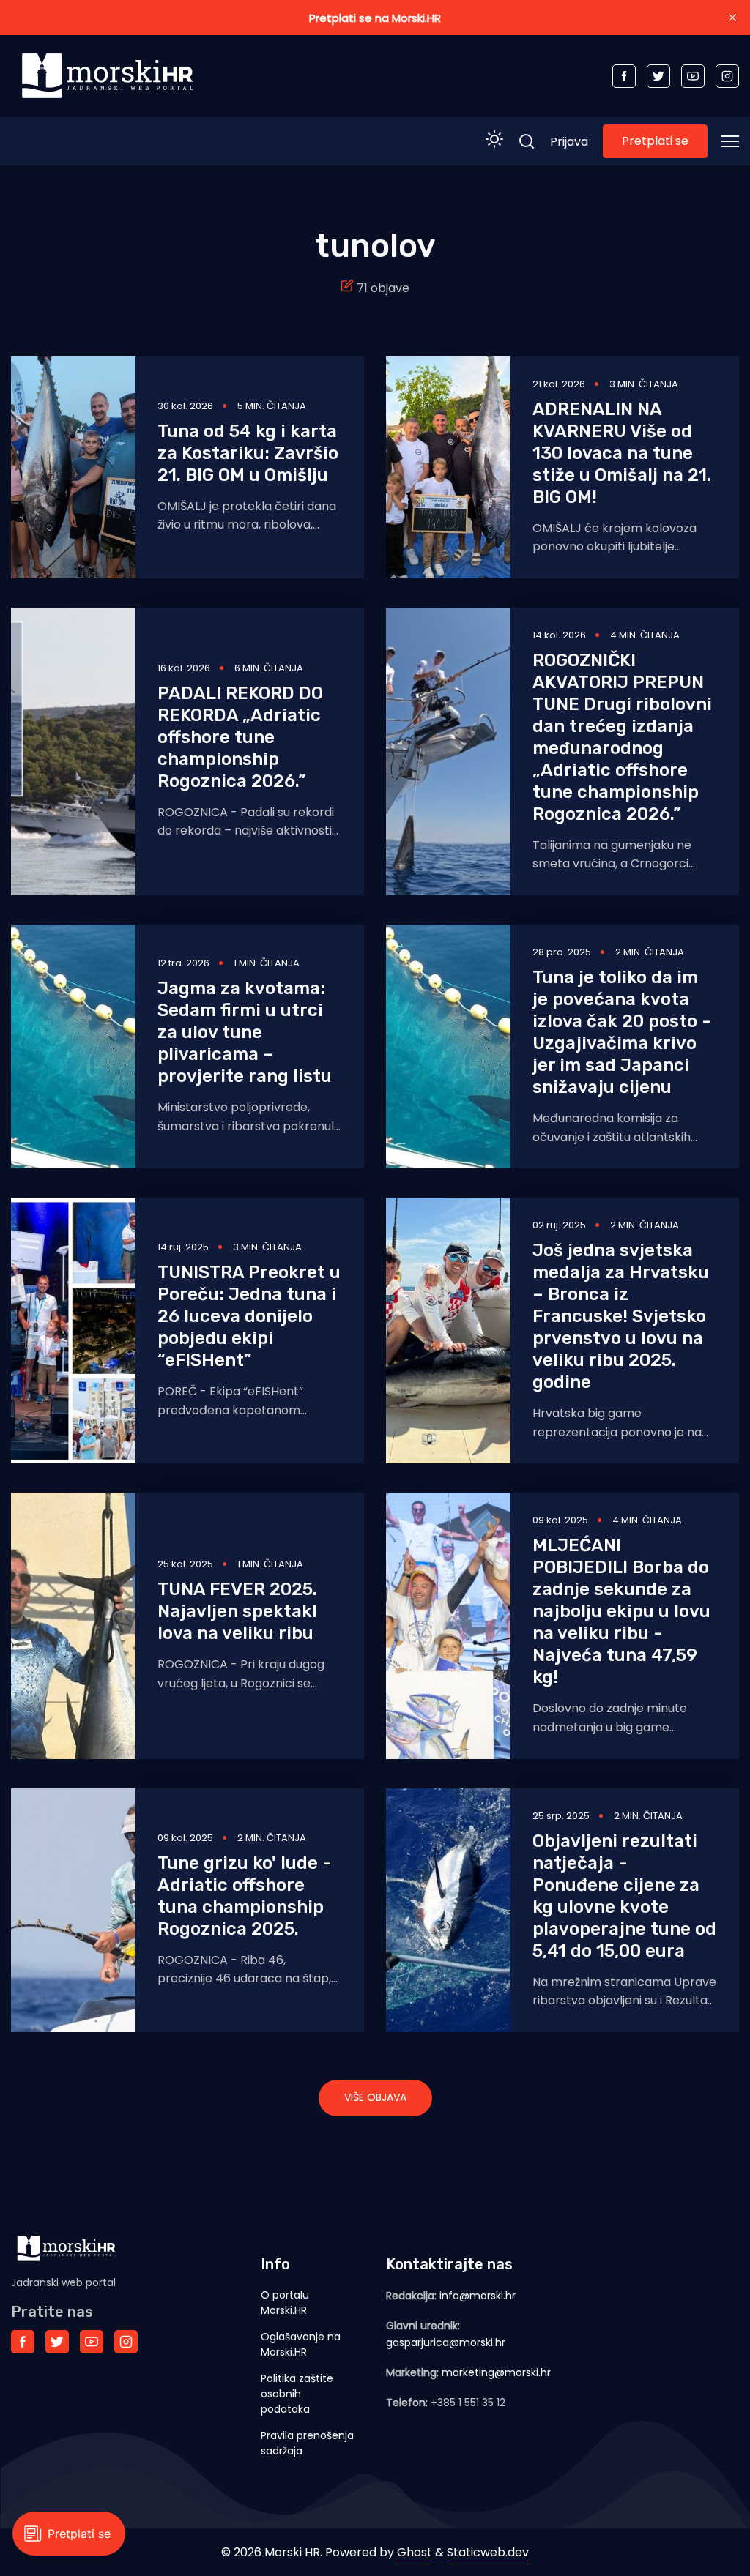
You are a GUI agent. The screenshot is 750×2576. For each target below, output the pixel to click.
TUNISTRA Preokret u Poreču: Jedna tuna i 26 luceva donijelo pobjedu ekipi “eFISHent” (249, 1316)
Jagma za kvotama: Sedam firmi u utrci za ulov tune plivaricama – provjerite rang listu (245, 1032)
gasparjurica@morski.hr (446, 2342)
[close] (732, 18)
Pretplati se (655, 141)
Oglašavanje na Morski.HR (301, 2344)
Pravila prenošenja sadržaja (307, 2443)
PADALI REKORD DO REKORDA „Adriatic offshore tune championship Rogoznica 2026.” (240, 737)
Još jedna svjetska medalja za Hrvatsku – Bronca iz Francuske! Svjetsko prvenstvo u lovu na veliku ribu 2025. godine (621, 1316)
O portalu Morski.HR (285, 2303)
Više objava (375, 2097)
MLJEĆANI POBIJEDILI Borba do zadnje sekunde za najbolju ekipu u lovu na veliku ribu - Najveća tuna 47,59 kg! (621, 1611)
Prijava (569, 142)
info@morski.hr (478, 2296)
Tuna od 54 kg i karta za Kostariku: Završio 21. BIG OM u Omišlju (248, 453)
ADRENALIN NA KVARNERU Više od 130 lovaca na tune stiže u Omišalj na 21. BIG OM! (622, 453)
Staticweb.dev (488, 2552)
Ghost (415, 2552)
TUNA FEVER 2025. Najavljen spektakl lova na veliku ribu (237, 1611)
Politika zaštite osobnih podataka (297, 2394)
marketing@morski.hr (496, 2372)
